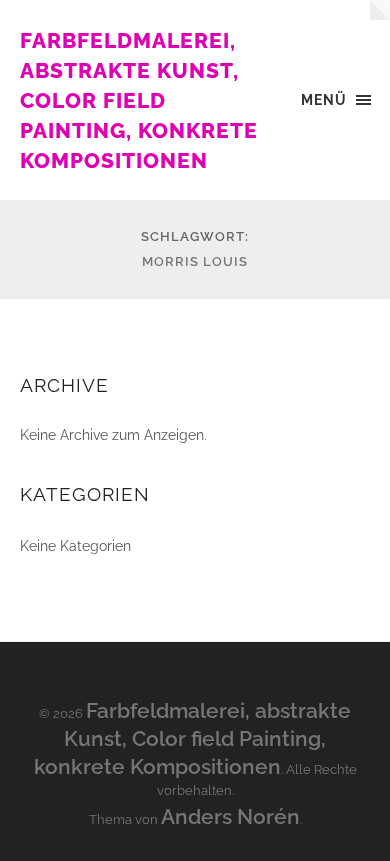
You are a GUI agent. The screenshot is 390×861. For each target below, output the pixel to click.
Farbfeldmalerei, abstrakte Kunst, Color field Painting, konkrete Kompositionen (139, 100)
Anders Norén (230, 816)
